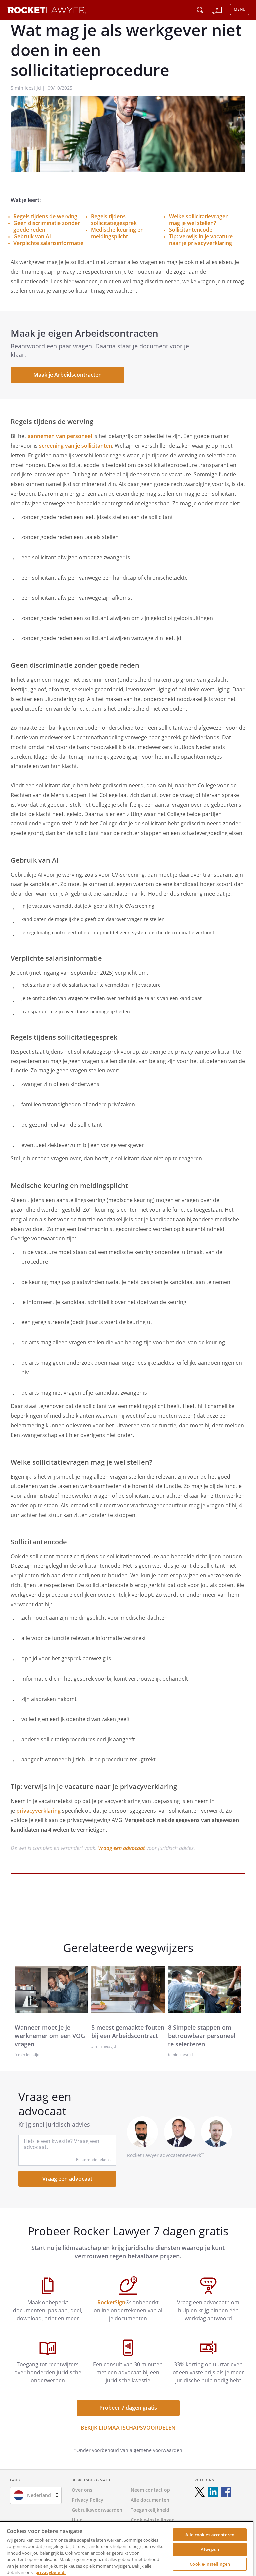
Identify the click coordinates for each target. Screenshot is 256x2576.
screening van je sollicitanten (75, 446)
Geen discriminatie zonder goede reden (47, 226)
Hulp (77, 2520)
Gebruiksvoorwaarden (97, 2510)
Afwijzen (210, 2549)
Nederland (39, 2495)
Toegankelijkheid (150, 2510)
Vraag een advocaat (121, 1848)
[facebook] (226, 2492)
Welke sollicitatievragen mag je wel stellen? (199, 220)
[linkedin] (213, 2492)
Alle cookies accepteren (210, 2535)
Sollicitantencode (191, 230)
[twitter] (200, 2492)
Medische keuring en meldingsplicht (117, 233)
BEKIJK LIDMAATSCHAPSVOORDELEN (128, 2428)
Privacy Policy (87, 2500)
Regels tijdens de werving (45, 216)
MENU (240, 9)
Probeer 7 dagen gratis (128, 2408)
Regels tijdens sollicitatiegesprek (114, 220)
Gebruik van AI (32, 236)
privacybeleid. (50, 2572)
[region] (127, 2549)
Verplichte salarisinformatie (48, 243)
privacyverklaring (38, 1811)
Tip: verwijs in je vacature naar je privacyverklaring (201, 240)
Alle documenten (150, 2500)
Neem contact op (150, 2490)
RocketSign (111, 2302)
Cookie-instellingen (210, 2564)
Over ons (82, 2490)
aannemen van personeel (60, 436)
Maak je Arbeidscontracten (67, 375)
